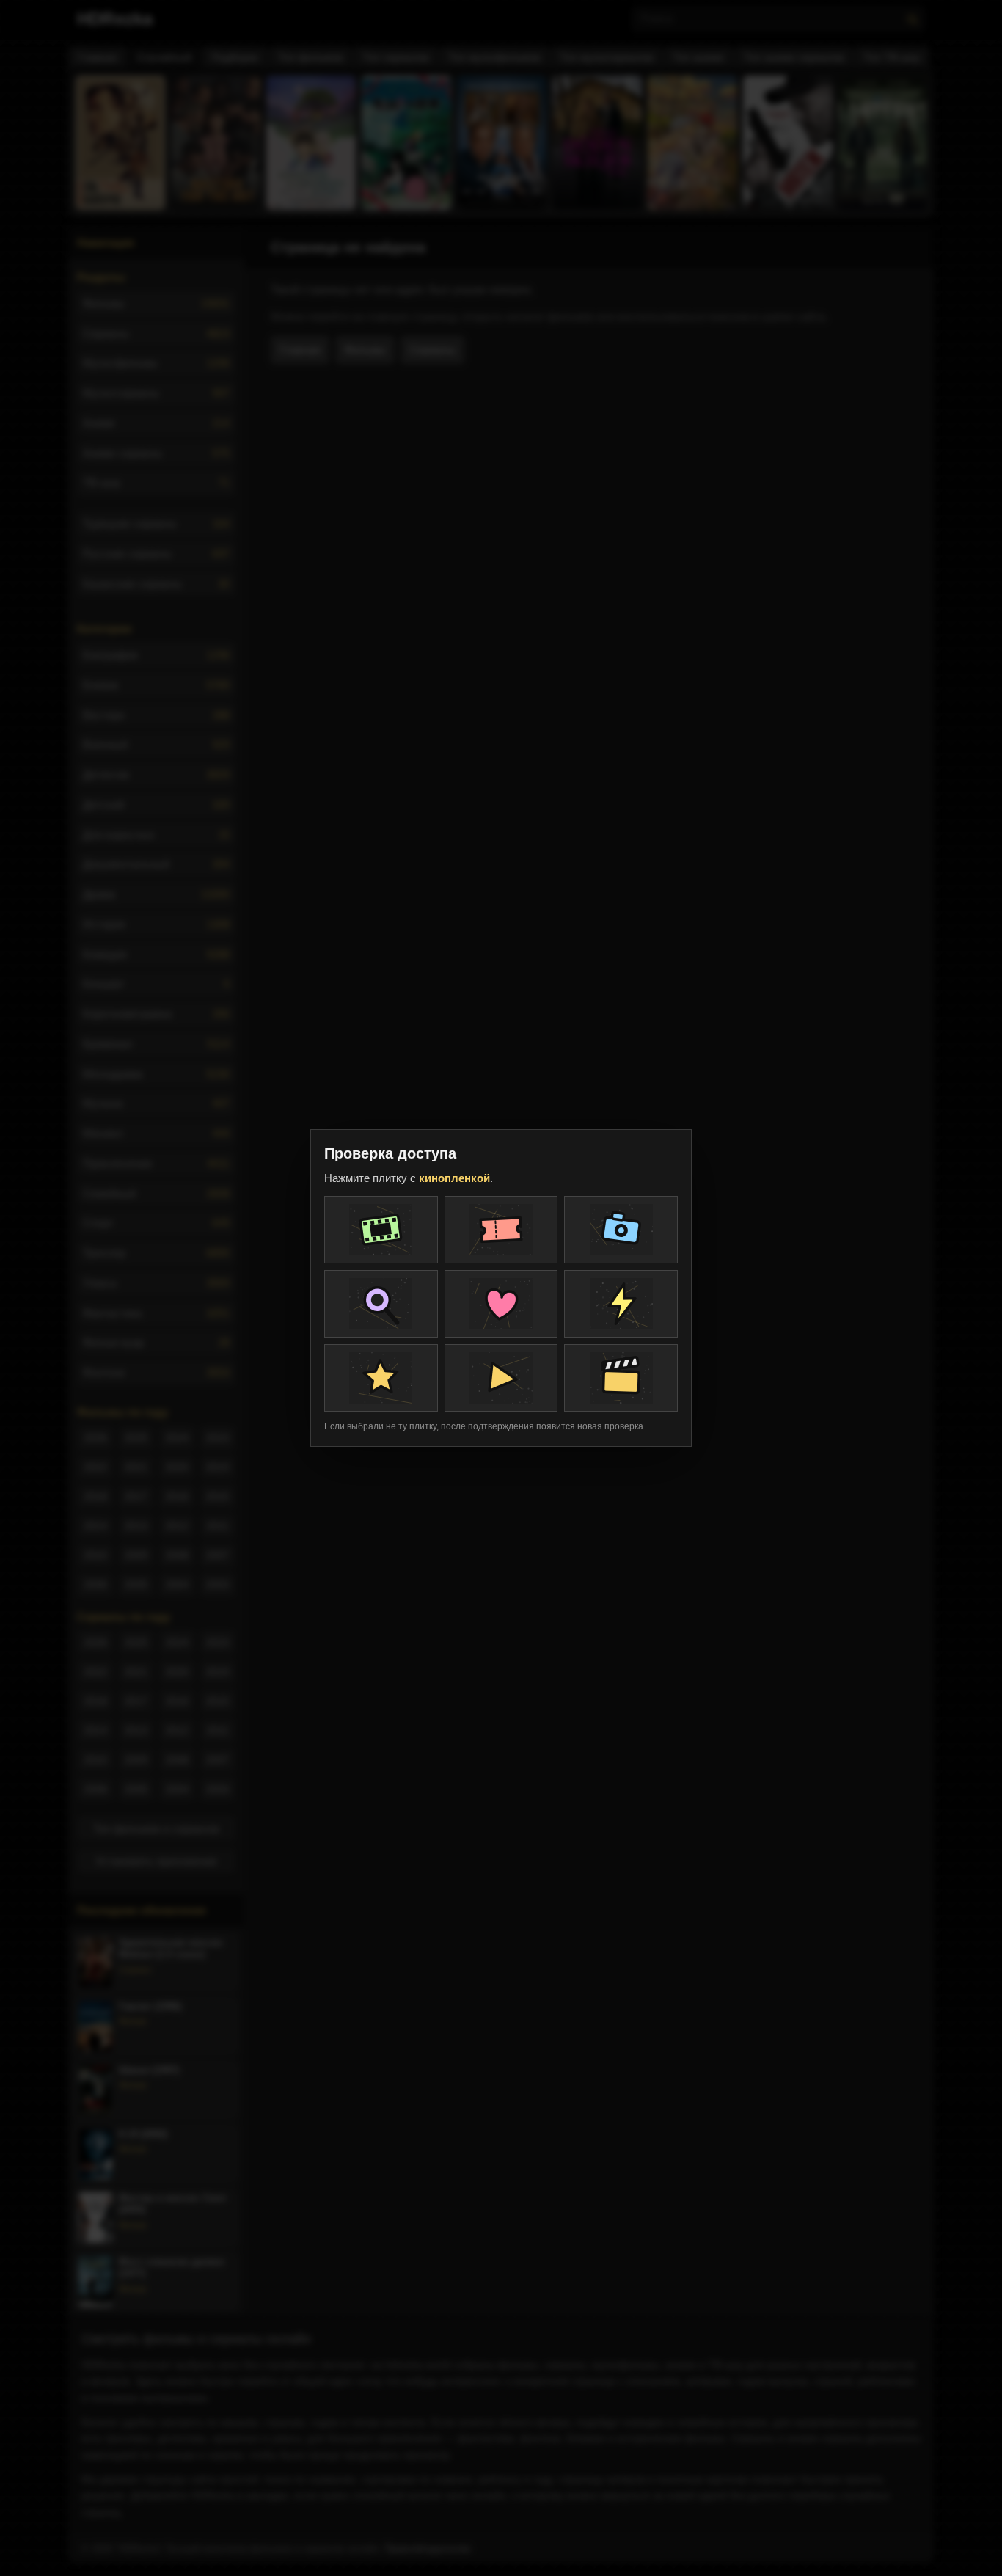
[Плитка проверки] (381, 1230)
